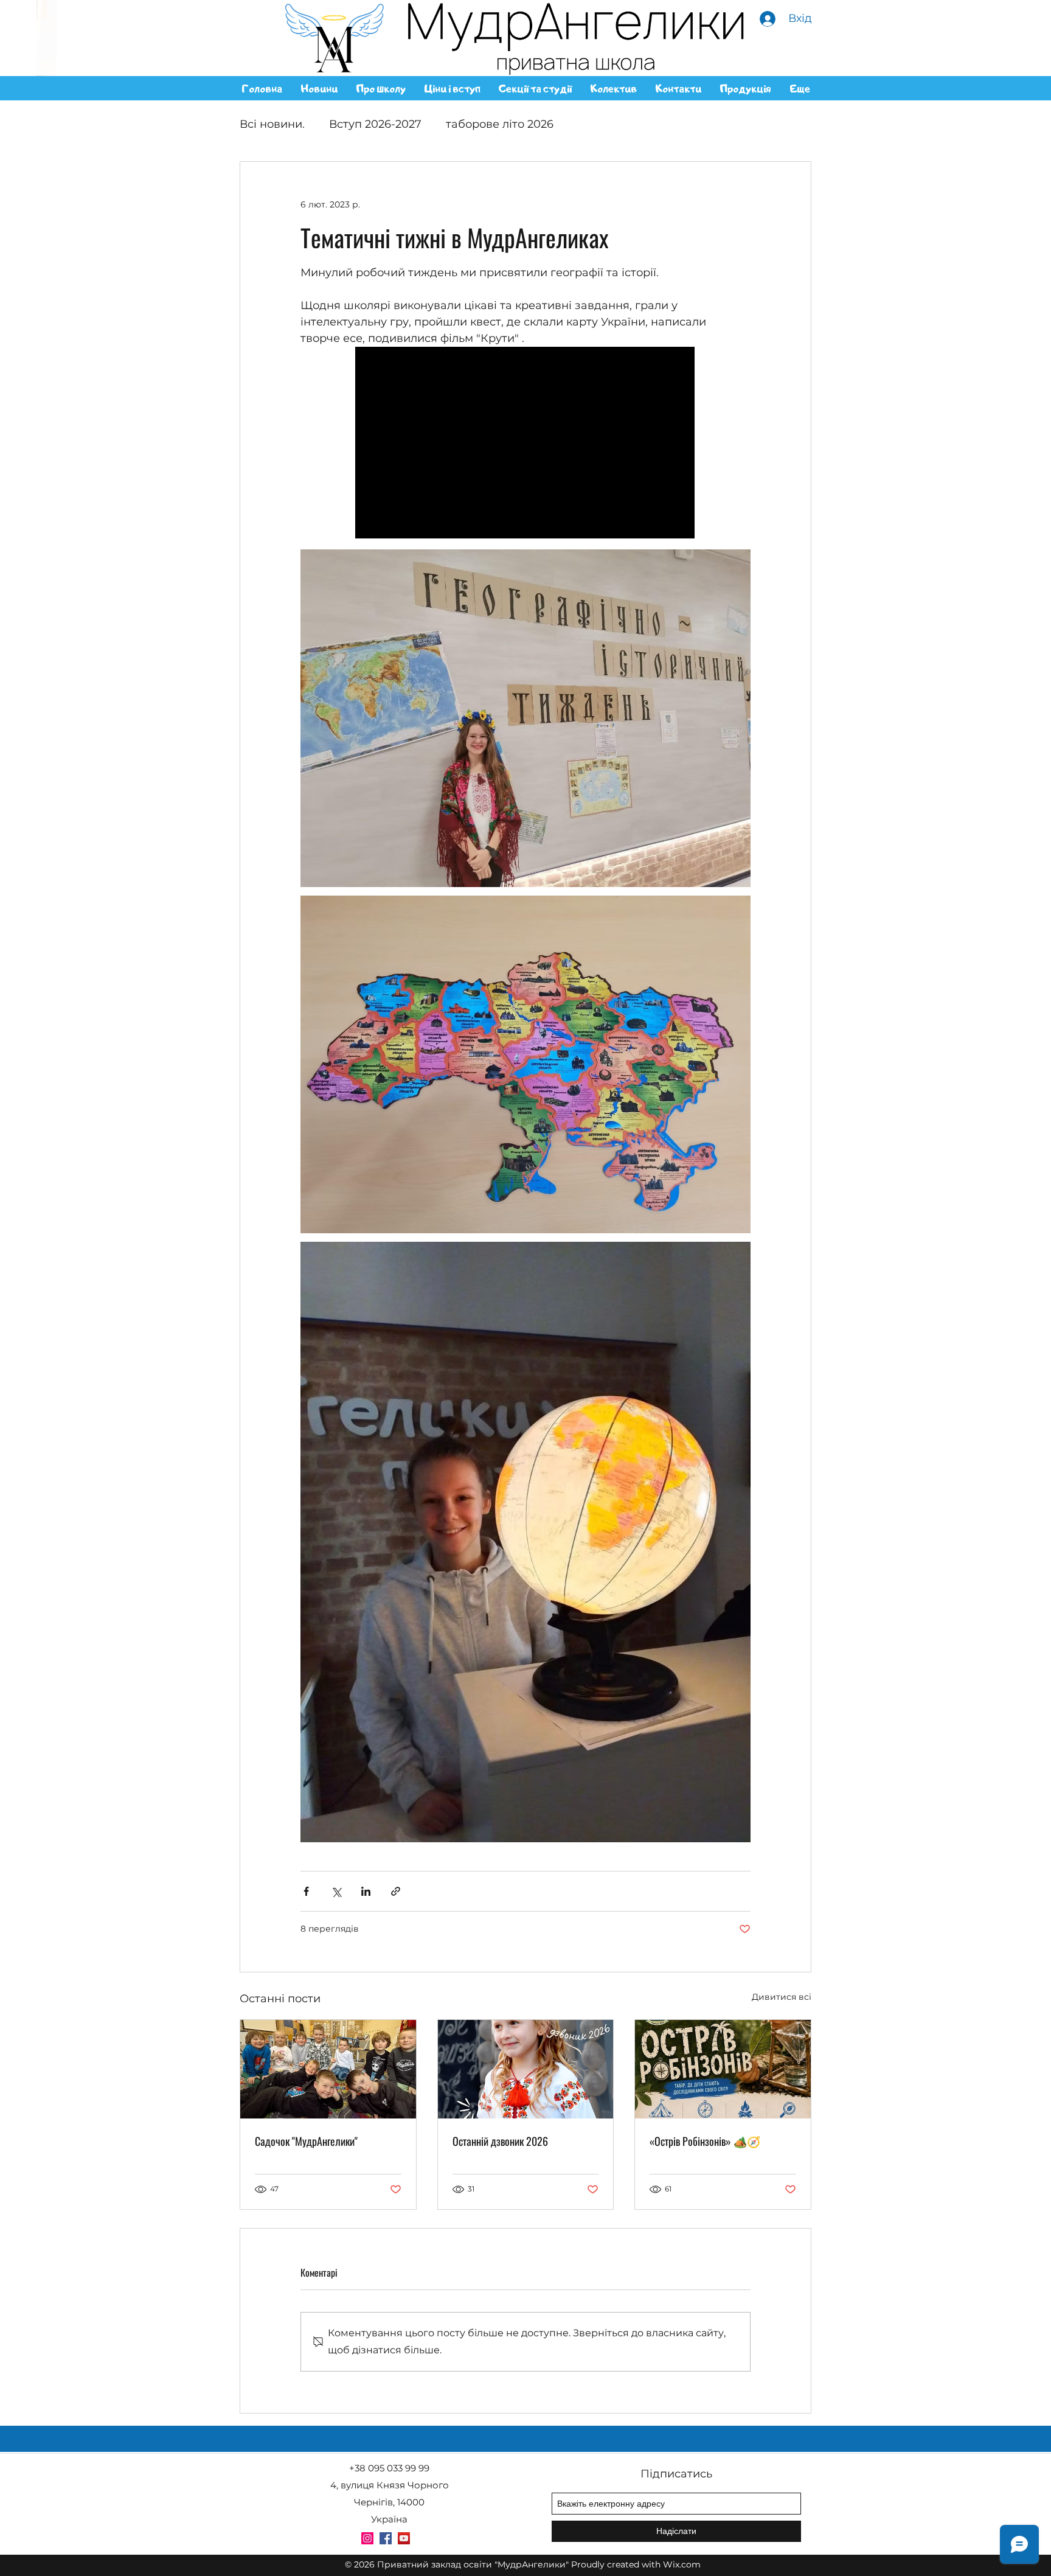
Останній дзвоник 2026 (500, 2141)
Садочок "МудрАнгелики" (306, 2141)
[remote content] (525, 444)
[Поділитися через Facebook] (306, 1891)
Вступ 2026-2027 (375, 124)
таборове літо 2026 (500, 124)
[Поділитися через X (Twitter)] (336, 1891)
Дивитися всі (782, 1997)
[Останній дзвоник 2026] (526, 2069)
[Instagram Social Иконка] (367, 2538)
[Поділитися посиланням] (396, 1891)
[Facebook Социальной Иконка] (386, 2538)
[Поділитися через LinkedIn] (366, 1891)
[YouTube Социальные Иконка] (404, 2538)
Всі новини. (272, 124)
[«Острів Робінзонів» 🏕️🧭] (723, 2069)
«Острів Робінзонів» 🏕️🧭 (705, 2141)
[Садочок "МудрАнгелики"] (328, 2069)
